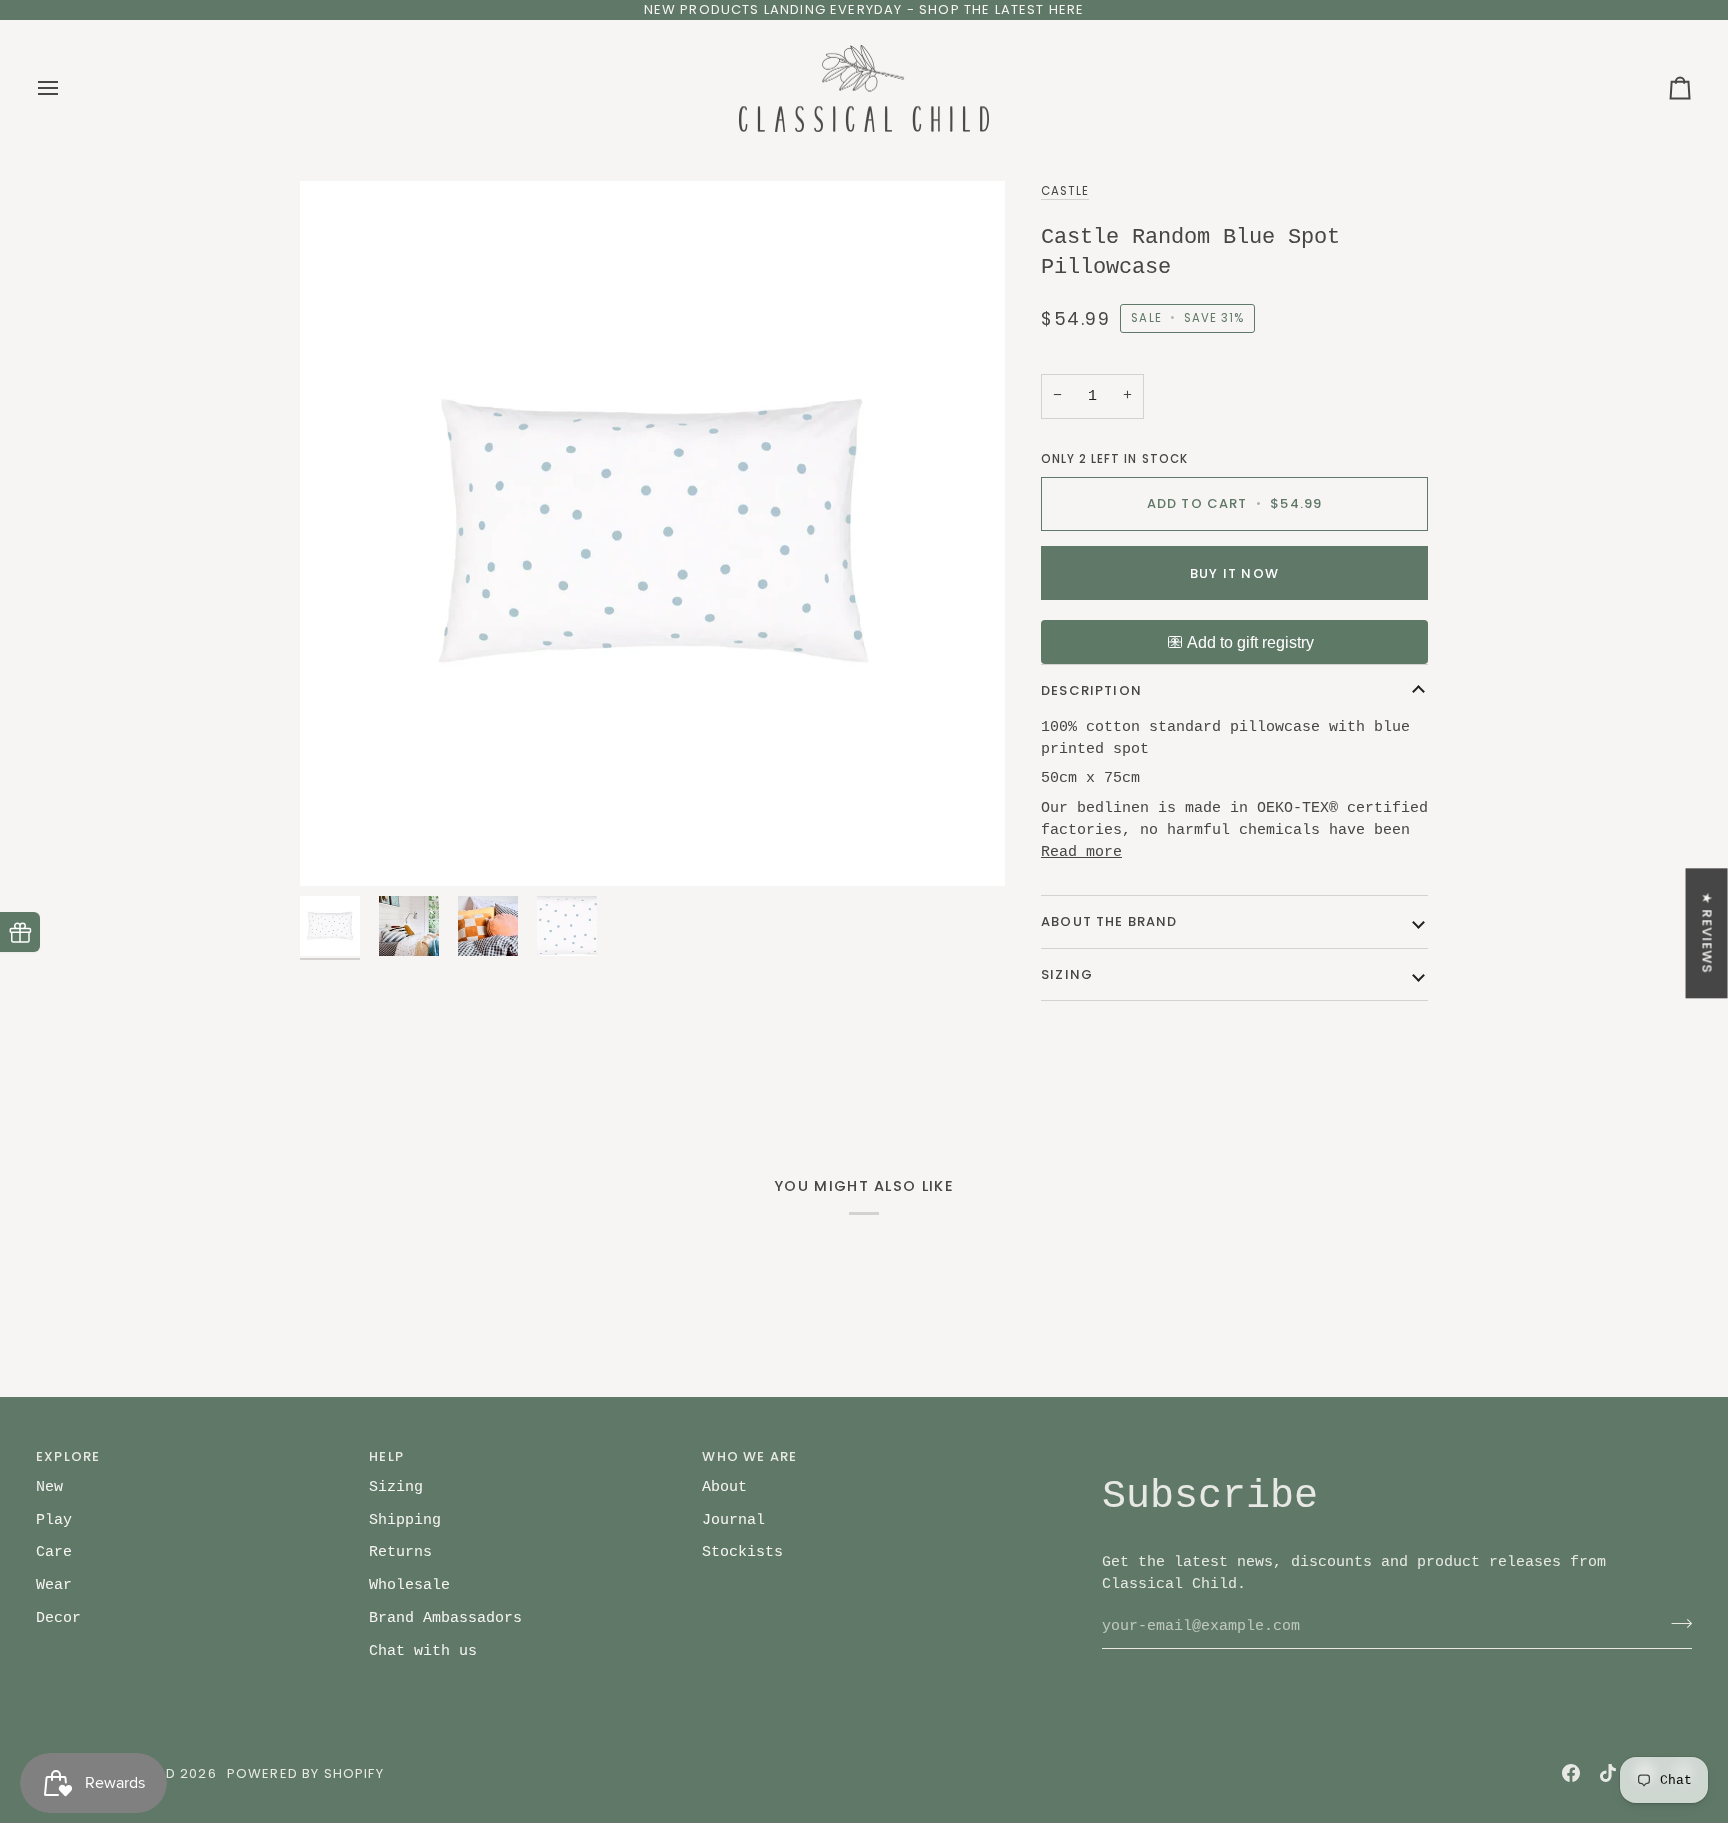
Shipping (405, 1520)
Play (54, 1520)
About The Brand (1109, 921)
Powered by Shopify (305, 1773)
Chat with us (423, 1651)
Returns (400, 1552)
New (49, 1487)
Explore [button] (68, 1456)
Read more (1081, 852)
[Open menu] (66, 89)
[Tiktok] (1608, 1773)
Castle (1065, 191)
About (724, 1487)
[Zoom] (652, 533)
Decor (58, 1618)
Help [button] (386, 1456)
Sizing (1067, 974)
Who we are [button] (749, 1456)
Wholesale (409, 1585)
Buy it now (1234, 573)
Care (54, 1552)
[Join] (1675, 1624)
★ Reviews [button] (1707, 933)
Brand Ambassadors (445, 1618)
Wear (54, 1585)
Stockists (742, 1552)
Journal (733, 1520)
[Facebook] (1571, 1773)
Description (1091, 690)
